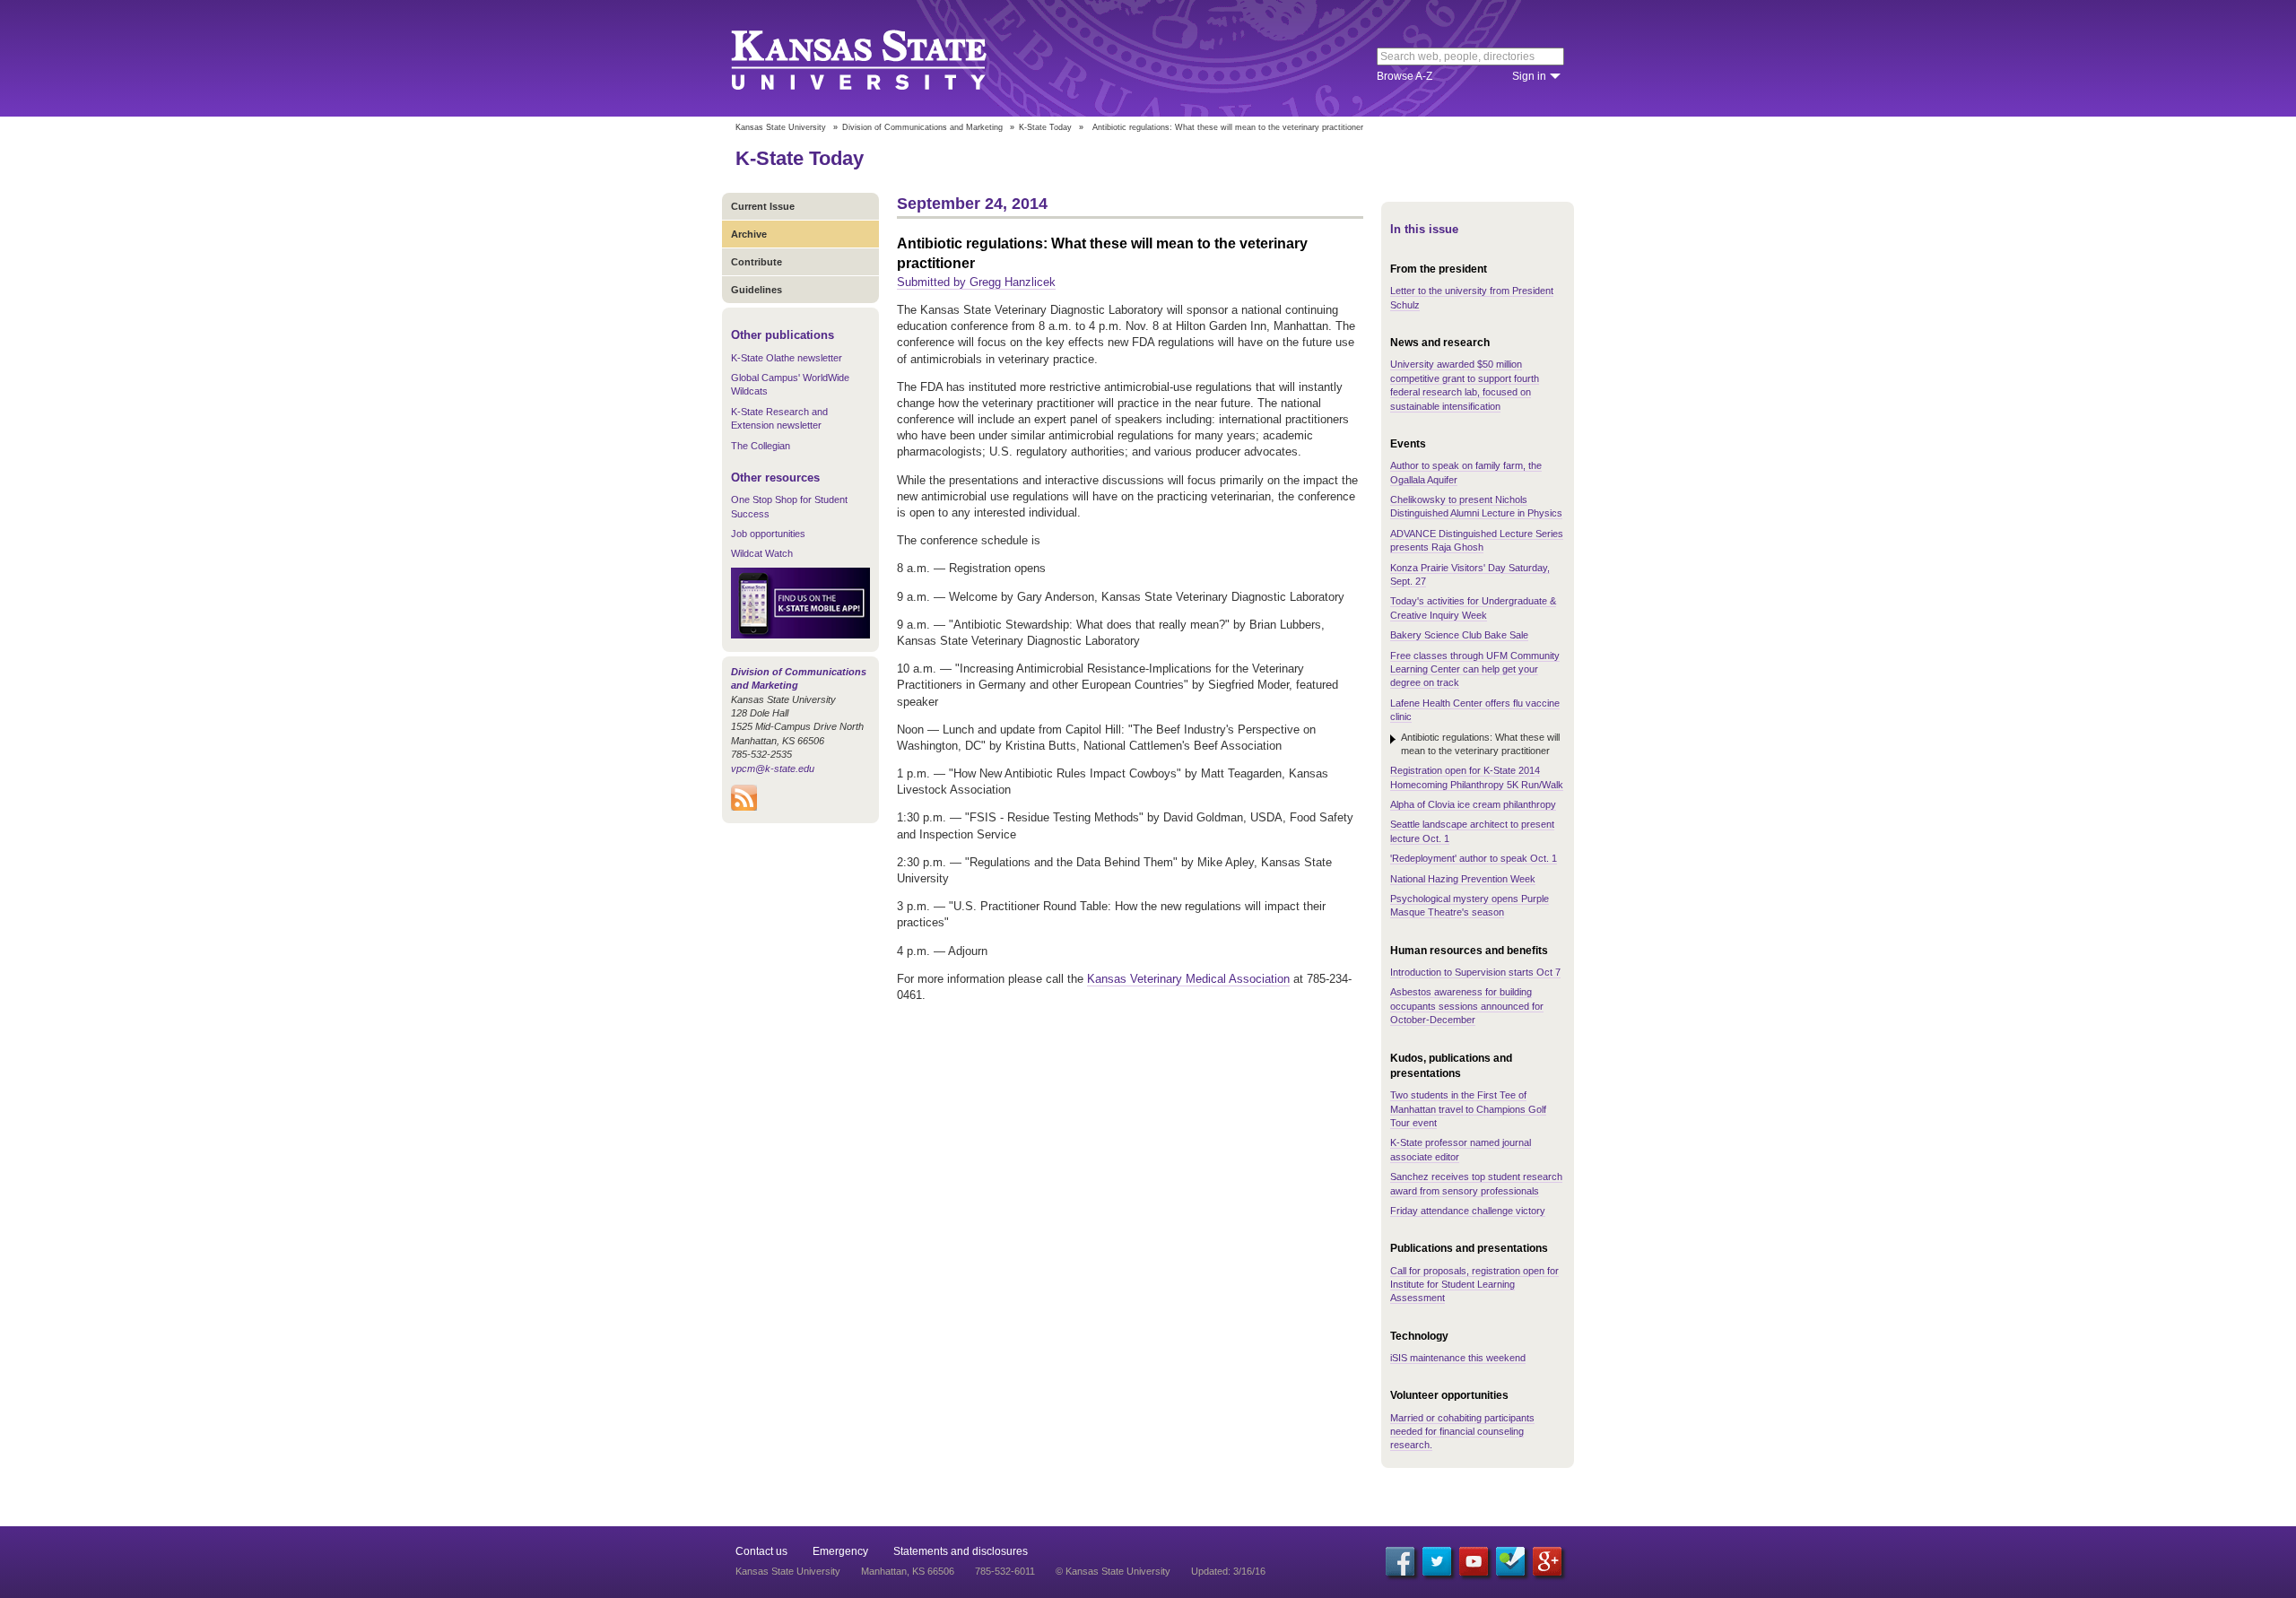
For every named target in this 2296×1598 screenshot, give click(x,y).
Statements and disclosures (961, 1551)
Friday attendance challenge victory (1468, 1211)
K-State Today (1045, 127)
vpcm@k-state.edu (773, 769)
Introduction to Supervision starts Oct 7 (1475, 972)
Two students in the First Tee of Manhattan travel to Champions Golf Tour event (1468, 1109)
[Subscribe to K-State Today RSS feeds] (744, 807)
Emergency (840, 1551)
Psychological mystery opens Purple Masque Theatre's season (1470, 905)
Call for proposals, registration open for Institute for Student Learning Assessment (1474, 1285)
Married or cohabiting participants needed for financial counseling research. (1462, 1432)
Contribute (757, 262)
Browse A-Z (1405, 76)
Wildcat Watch (762, 553)
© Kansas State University (1113, 1571)
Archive (749, 234)
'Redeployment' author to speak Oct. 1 (1474, 858)
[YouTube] (1474, 1561)
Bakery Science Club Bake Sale (1459, 635)
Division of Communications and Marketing (922, 127)
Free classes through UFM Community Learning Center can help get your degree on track (1475, 669)
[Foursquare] (1510, 1561)
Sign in (1529, 76)
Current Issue (763, 206)
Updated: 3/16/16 (1228, 1571)
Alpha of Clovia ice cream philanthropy (1473, 804)
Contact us (761, 1551)
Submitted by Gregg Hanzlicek (976, 282)
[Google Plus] (1547, 1561)
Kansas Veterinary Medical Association (1188, 979)
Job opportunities (768, 534)
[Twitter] (1437, 1561)
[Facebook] (1400, 1561)
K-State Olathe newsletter (787, 358)
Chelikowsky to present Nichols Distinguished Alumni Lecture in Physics (1476, 506)
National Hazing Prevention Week (1463, 879)
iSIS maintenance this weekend (1458, 1358)
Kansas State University (881, 58)
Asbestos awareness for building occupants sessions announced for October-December (1467, 1006)
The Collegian (761, 446)
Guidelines (757, 290)
